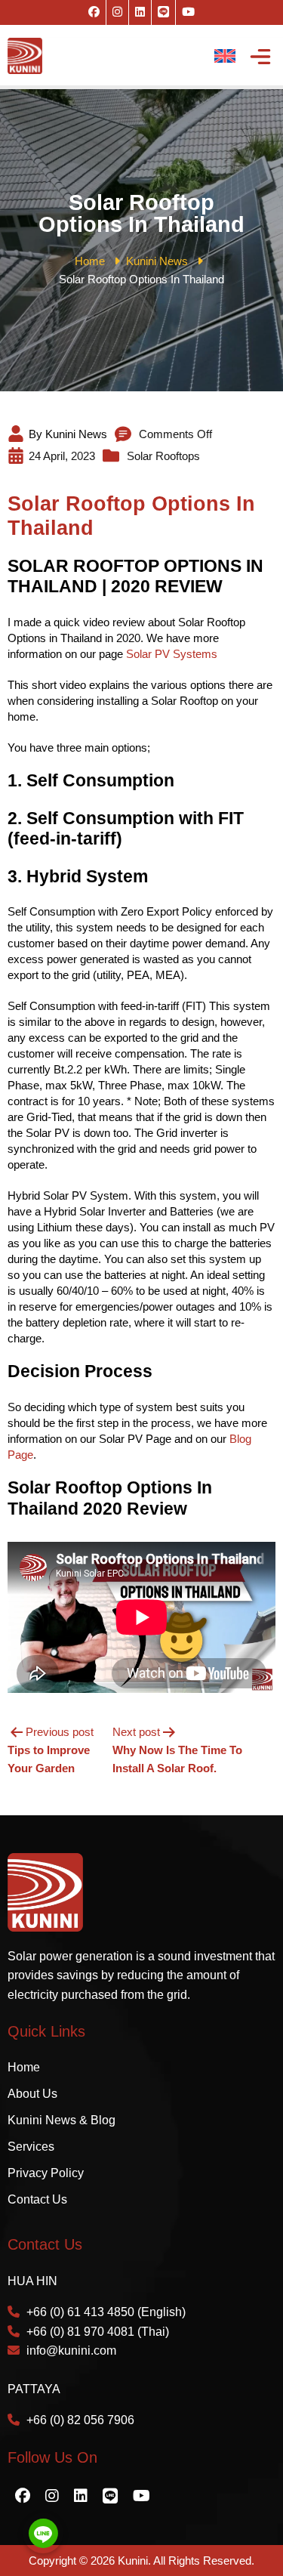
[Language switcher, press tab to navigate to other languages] (225, 56)
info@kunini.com (71, 2351)
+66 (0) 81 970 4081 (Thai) (98, 2332)
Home (24, 2067)
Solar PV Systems (172, 654)
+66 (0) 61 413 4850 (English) (106, 2312)
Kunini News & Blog (62, 2120)
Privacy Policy (46, 2173)
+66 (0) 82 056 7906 (80, 2420)
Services (31, 2147)
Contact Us (37, 2199)
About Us (32, 2094)
